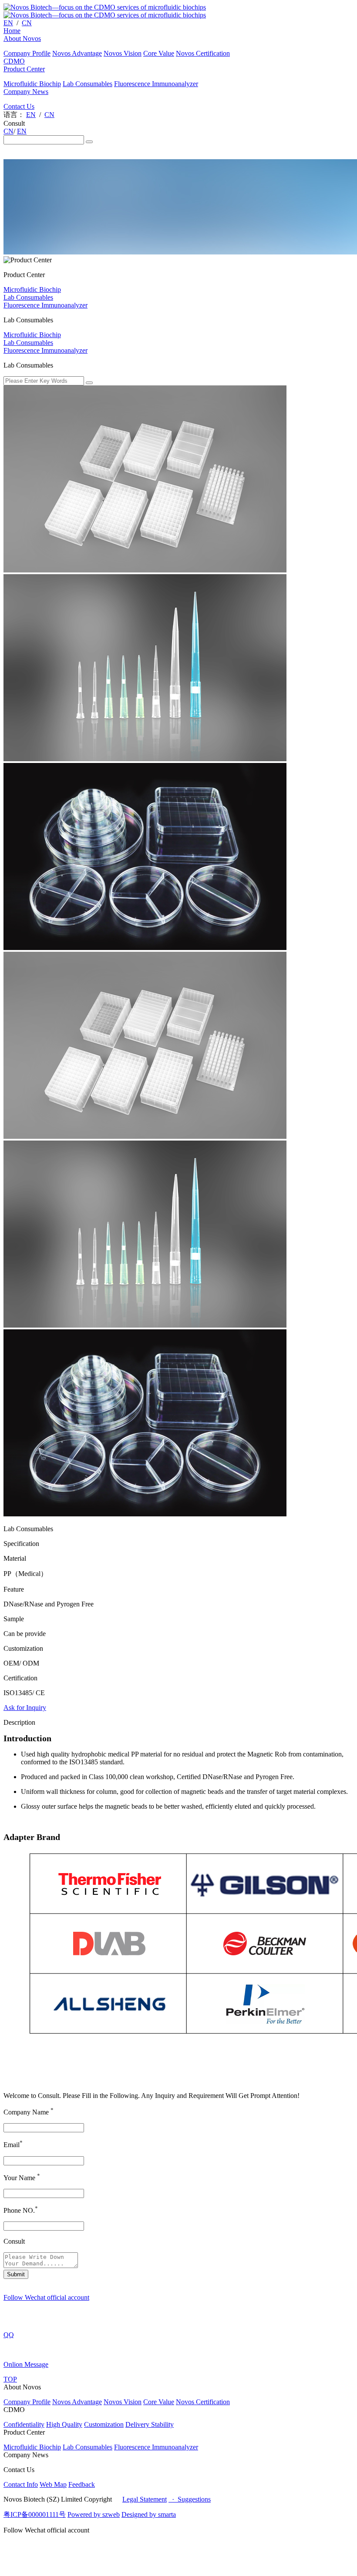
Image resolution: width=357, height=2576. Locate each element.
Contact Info (21, 2484)
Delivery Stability (150, 2424)
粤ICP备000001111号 (35, 2514)
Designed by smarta (149, 2514)
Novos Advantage (77, 53)
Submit (16, 2274)
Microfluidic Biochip (32, 84)
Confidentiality (24, 2424)
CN (27, 23)
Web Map (53, 2484)
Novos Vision (123, 53)
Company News (26, 92)
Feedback (82, 2484)
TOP (10, 2379)
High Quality (64, 2424)
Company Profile (27, 53)
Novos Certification (203, 53)
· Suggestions (190, 2499)
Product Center (24, 69)
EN (8, 23)
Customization (104, 2424)
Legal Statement (145, 2499)
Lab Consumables (88, 84)
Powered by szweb (94, 2514)
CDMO (14, 61)
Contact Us (19, 106)
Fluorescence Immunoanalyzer (156, 84)
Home (12, 31)
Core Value (159, 53)
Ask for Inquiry (25, 1708)
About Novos (22, 38)
